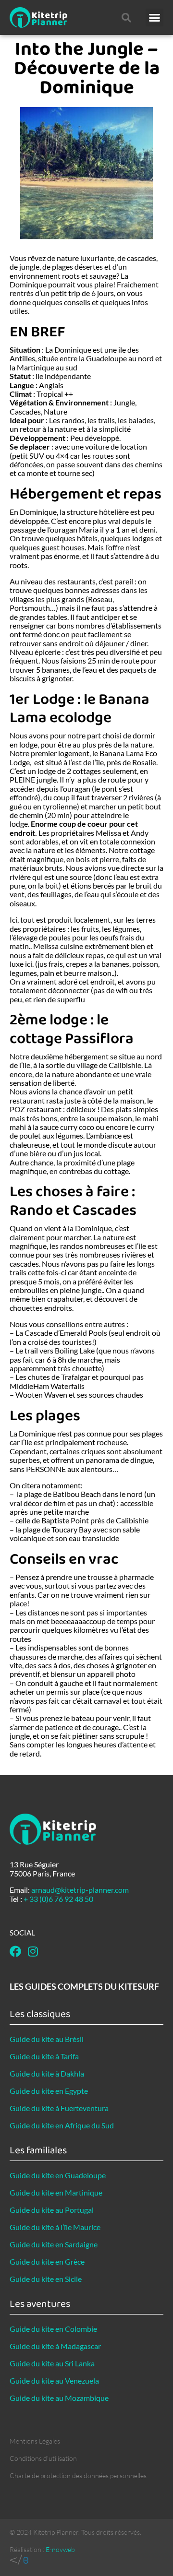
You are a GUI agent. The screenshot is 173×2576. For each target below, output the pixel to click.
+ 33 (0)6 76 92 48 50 (58, 1899)
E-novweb (60, 2549)
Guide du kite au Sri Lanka (52, 2363)
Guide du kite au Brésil (47, 2039)
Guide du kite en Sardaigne (54, 2244)
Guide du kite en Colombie (53, 2329)
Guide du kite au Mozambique (59, 2398)
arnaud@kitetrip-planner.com (80, 1890)
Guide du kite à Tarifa (44, 2056)
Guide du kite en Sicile (46, 2279)
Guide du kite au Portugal (52, 2210)
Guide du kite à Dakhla (47, 2073)
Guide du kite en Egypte (49, 2091)
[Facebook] (15, 1951)
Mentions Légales (35, 2441)
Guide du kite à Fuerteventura (59, 2108)
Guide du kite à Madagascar (55, 2346)
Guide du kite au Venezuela (54, 2380)
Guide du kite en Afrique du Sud (62, 2125)
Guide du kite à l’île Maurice (55, 2227)
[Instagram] (33, 1951)
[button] (155, 18)
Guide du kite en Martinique (56, 2192)
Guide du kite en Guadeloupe (58, 2175)
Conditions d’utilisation (43, 2458)
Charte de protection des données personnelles (78, 2475)
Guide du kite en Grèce (47, 2261)
